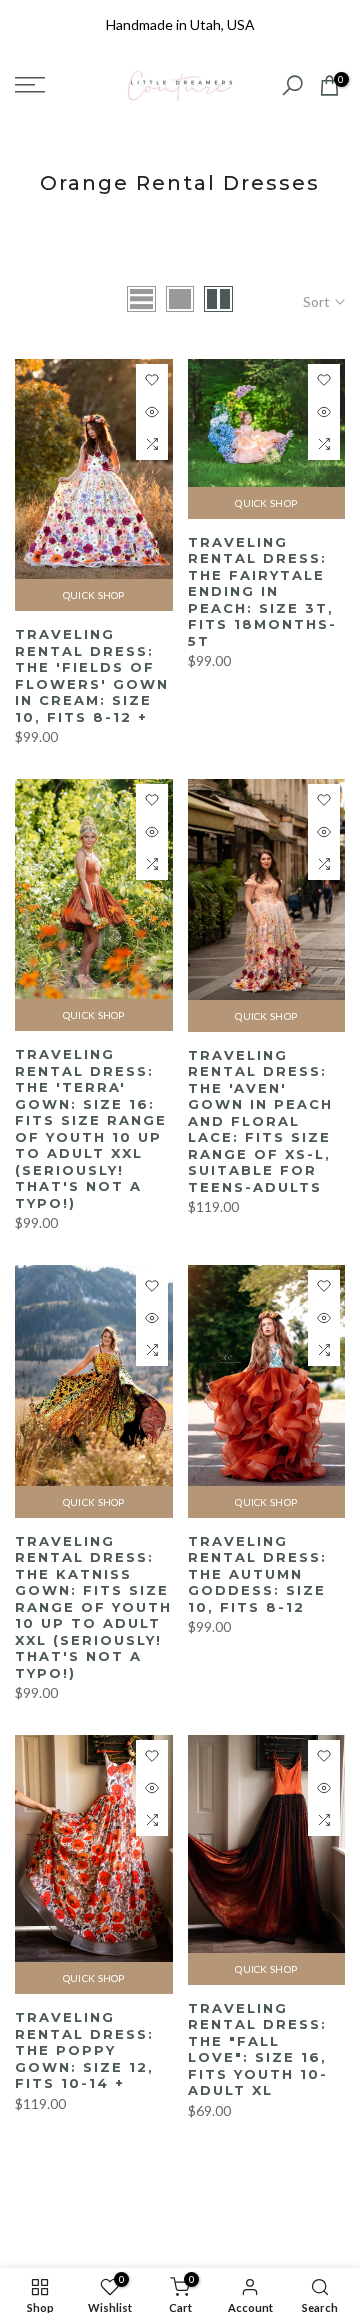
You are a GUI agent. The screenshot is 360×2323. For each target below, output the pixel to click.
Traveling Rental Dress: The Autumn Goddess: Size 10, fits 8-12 (257, 1574)
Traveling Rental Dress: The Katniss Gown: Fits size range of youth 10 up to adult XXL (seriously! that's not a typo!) (93, 1607)
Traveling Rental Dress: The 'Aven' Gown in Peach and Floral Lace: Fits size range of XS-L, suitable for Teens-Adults (260, 1121)
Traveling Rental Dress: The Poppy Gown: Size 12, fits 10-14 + (84, 2050)
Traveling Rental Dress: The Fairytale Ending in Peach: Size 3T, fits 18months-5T (262, 591)
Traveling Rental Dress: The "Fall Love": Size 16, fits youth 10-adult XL (258, 2049)
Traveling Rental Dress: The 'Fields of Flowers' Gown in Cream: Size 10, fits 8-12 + (92, 675)
